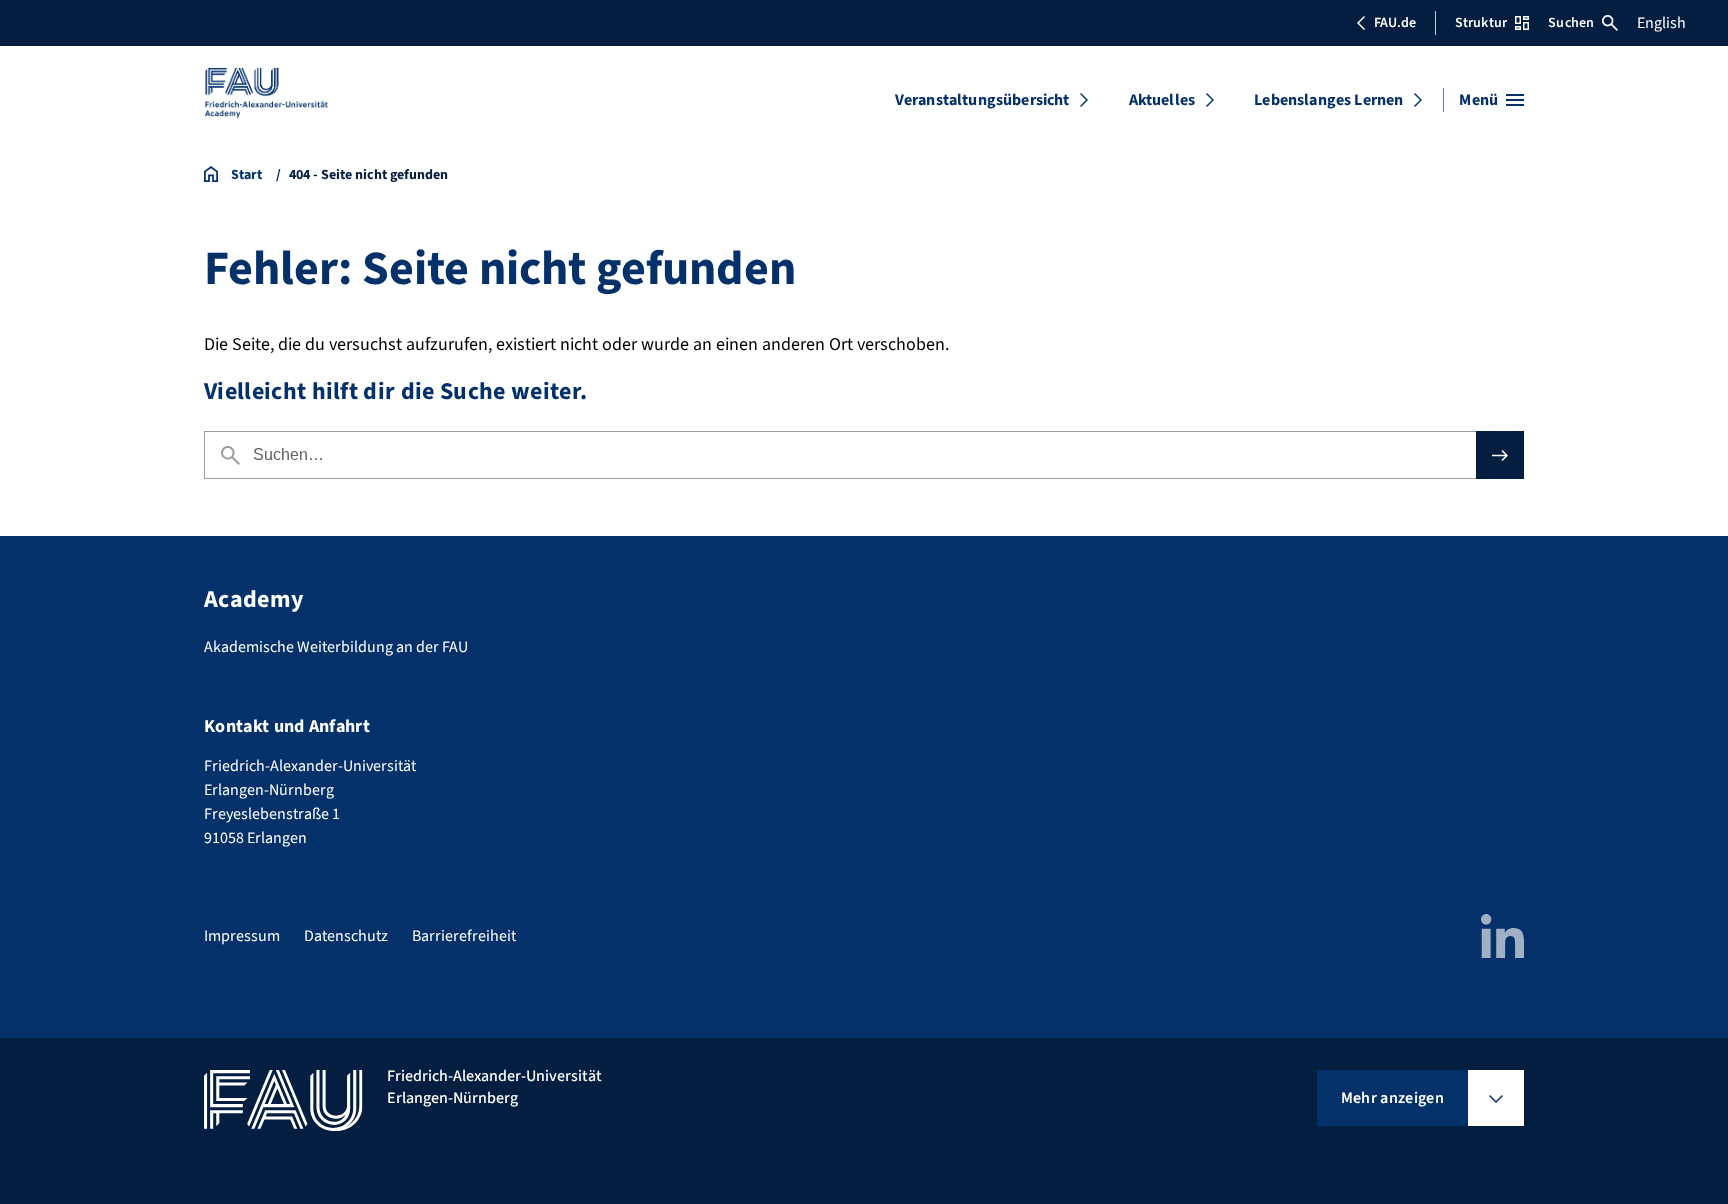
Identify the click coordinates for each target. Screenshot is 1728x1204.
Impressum (242, 936)
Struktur (1481, 23)
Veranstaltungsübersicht (982, 100)
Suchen (1571, 23)
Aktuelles (1162, 100)
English (1661, 23)
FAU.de (1395, 23)
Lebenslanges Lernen (1328, 100)
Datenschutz (346, 936)
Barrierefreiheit (464, 936)
